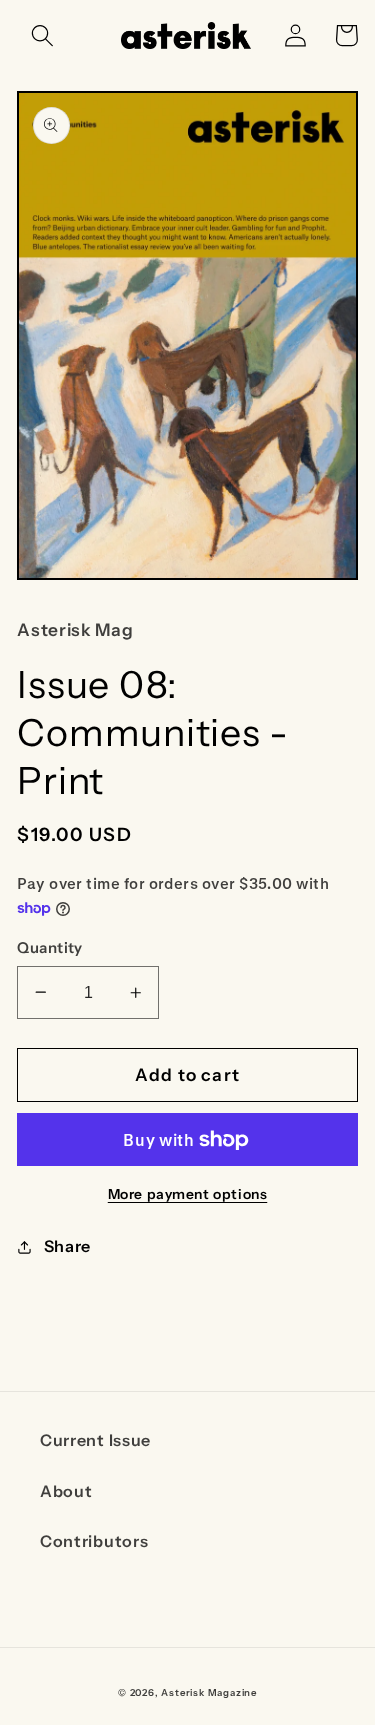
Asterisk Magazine (209, 1692)
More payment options (188, 1194)
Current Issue (95, 1440)
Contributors (94, 1541)
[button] (42, 35)
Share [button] (67, 1246)
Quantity (50, 947)
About (66, 1491)
